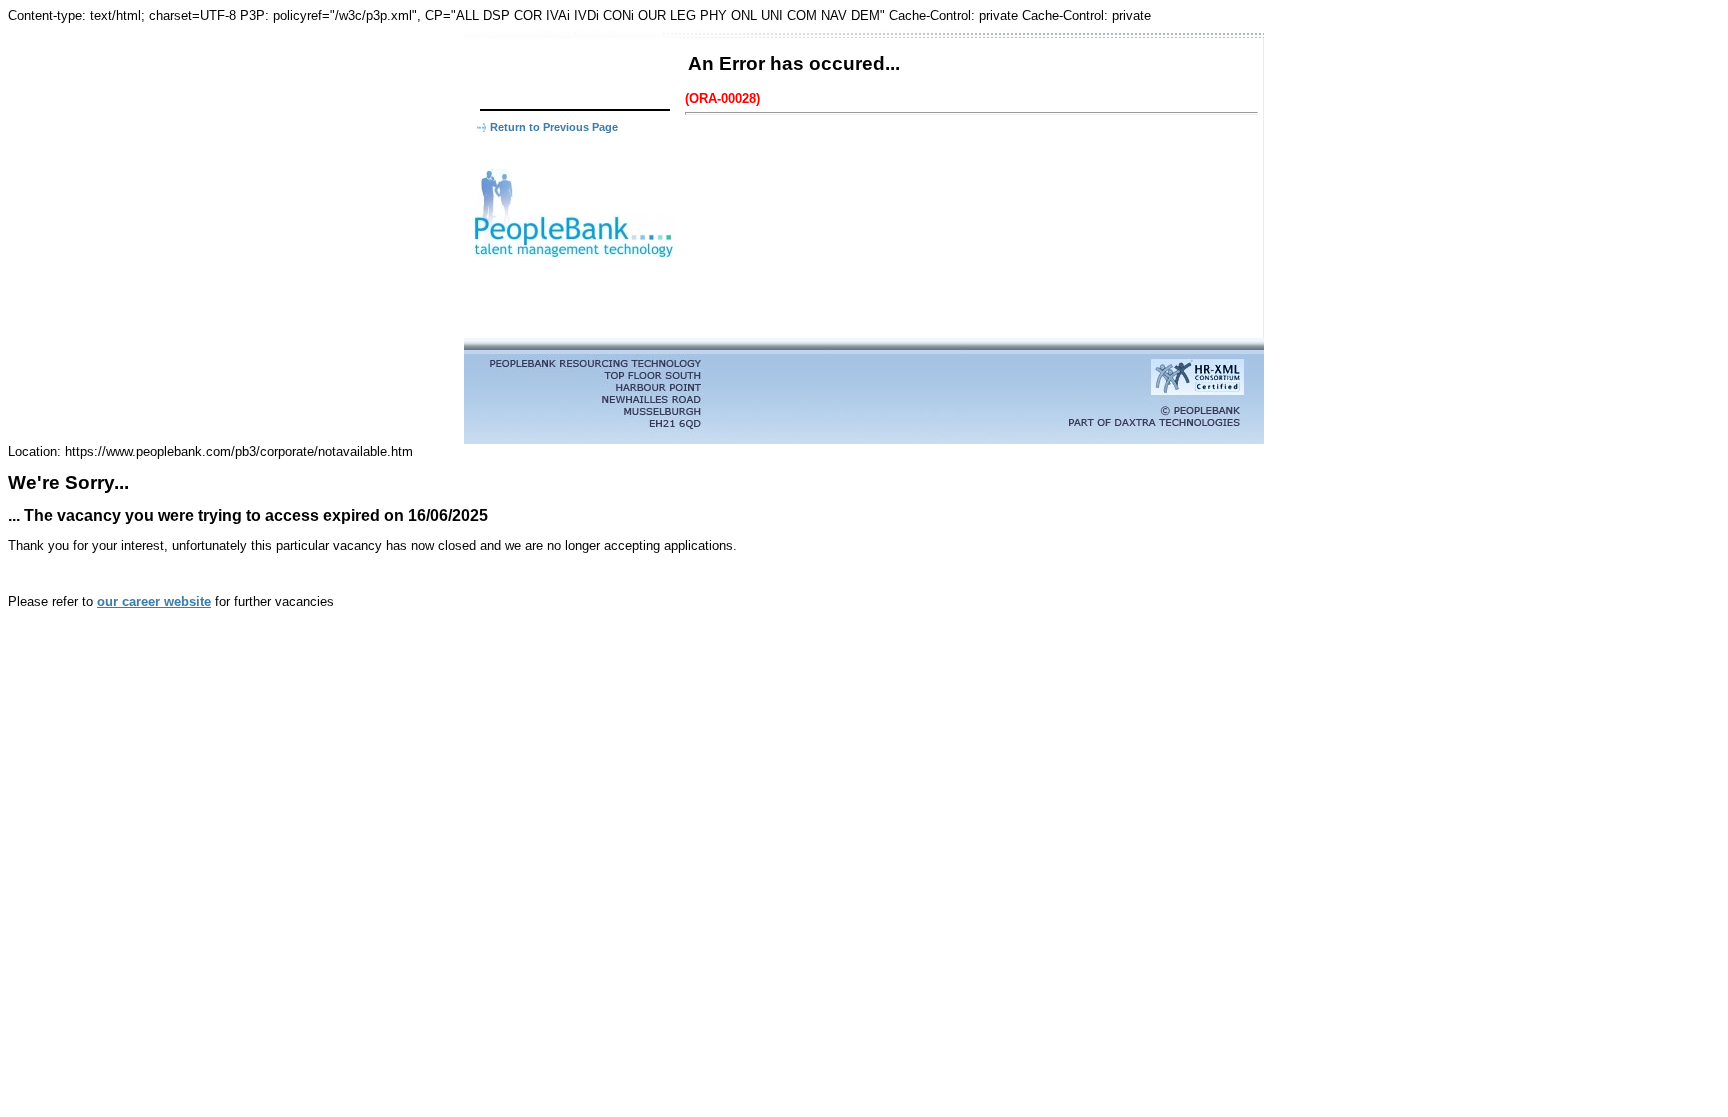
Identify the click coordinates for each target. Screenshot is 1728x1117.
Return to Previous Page (554, 127)
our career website (154, 601)
